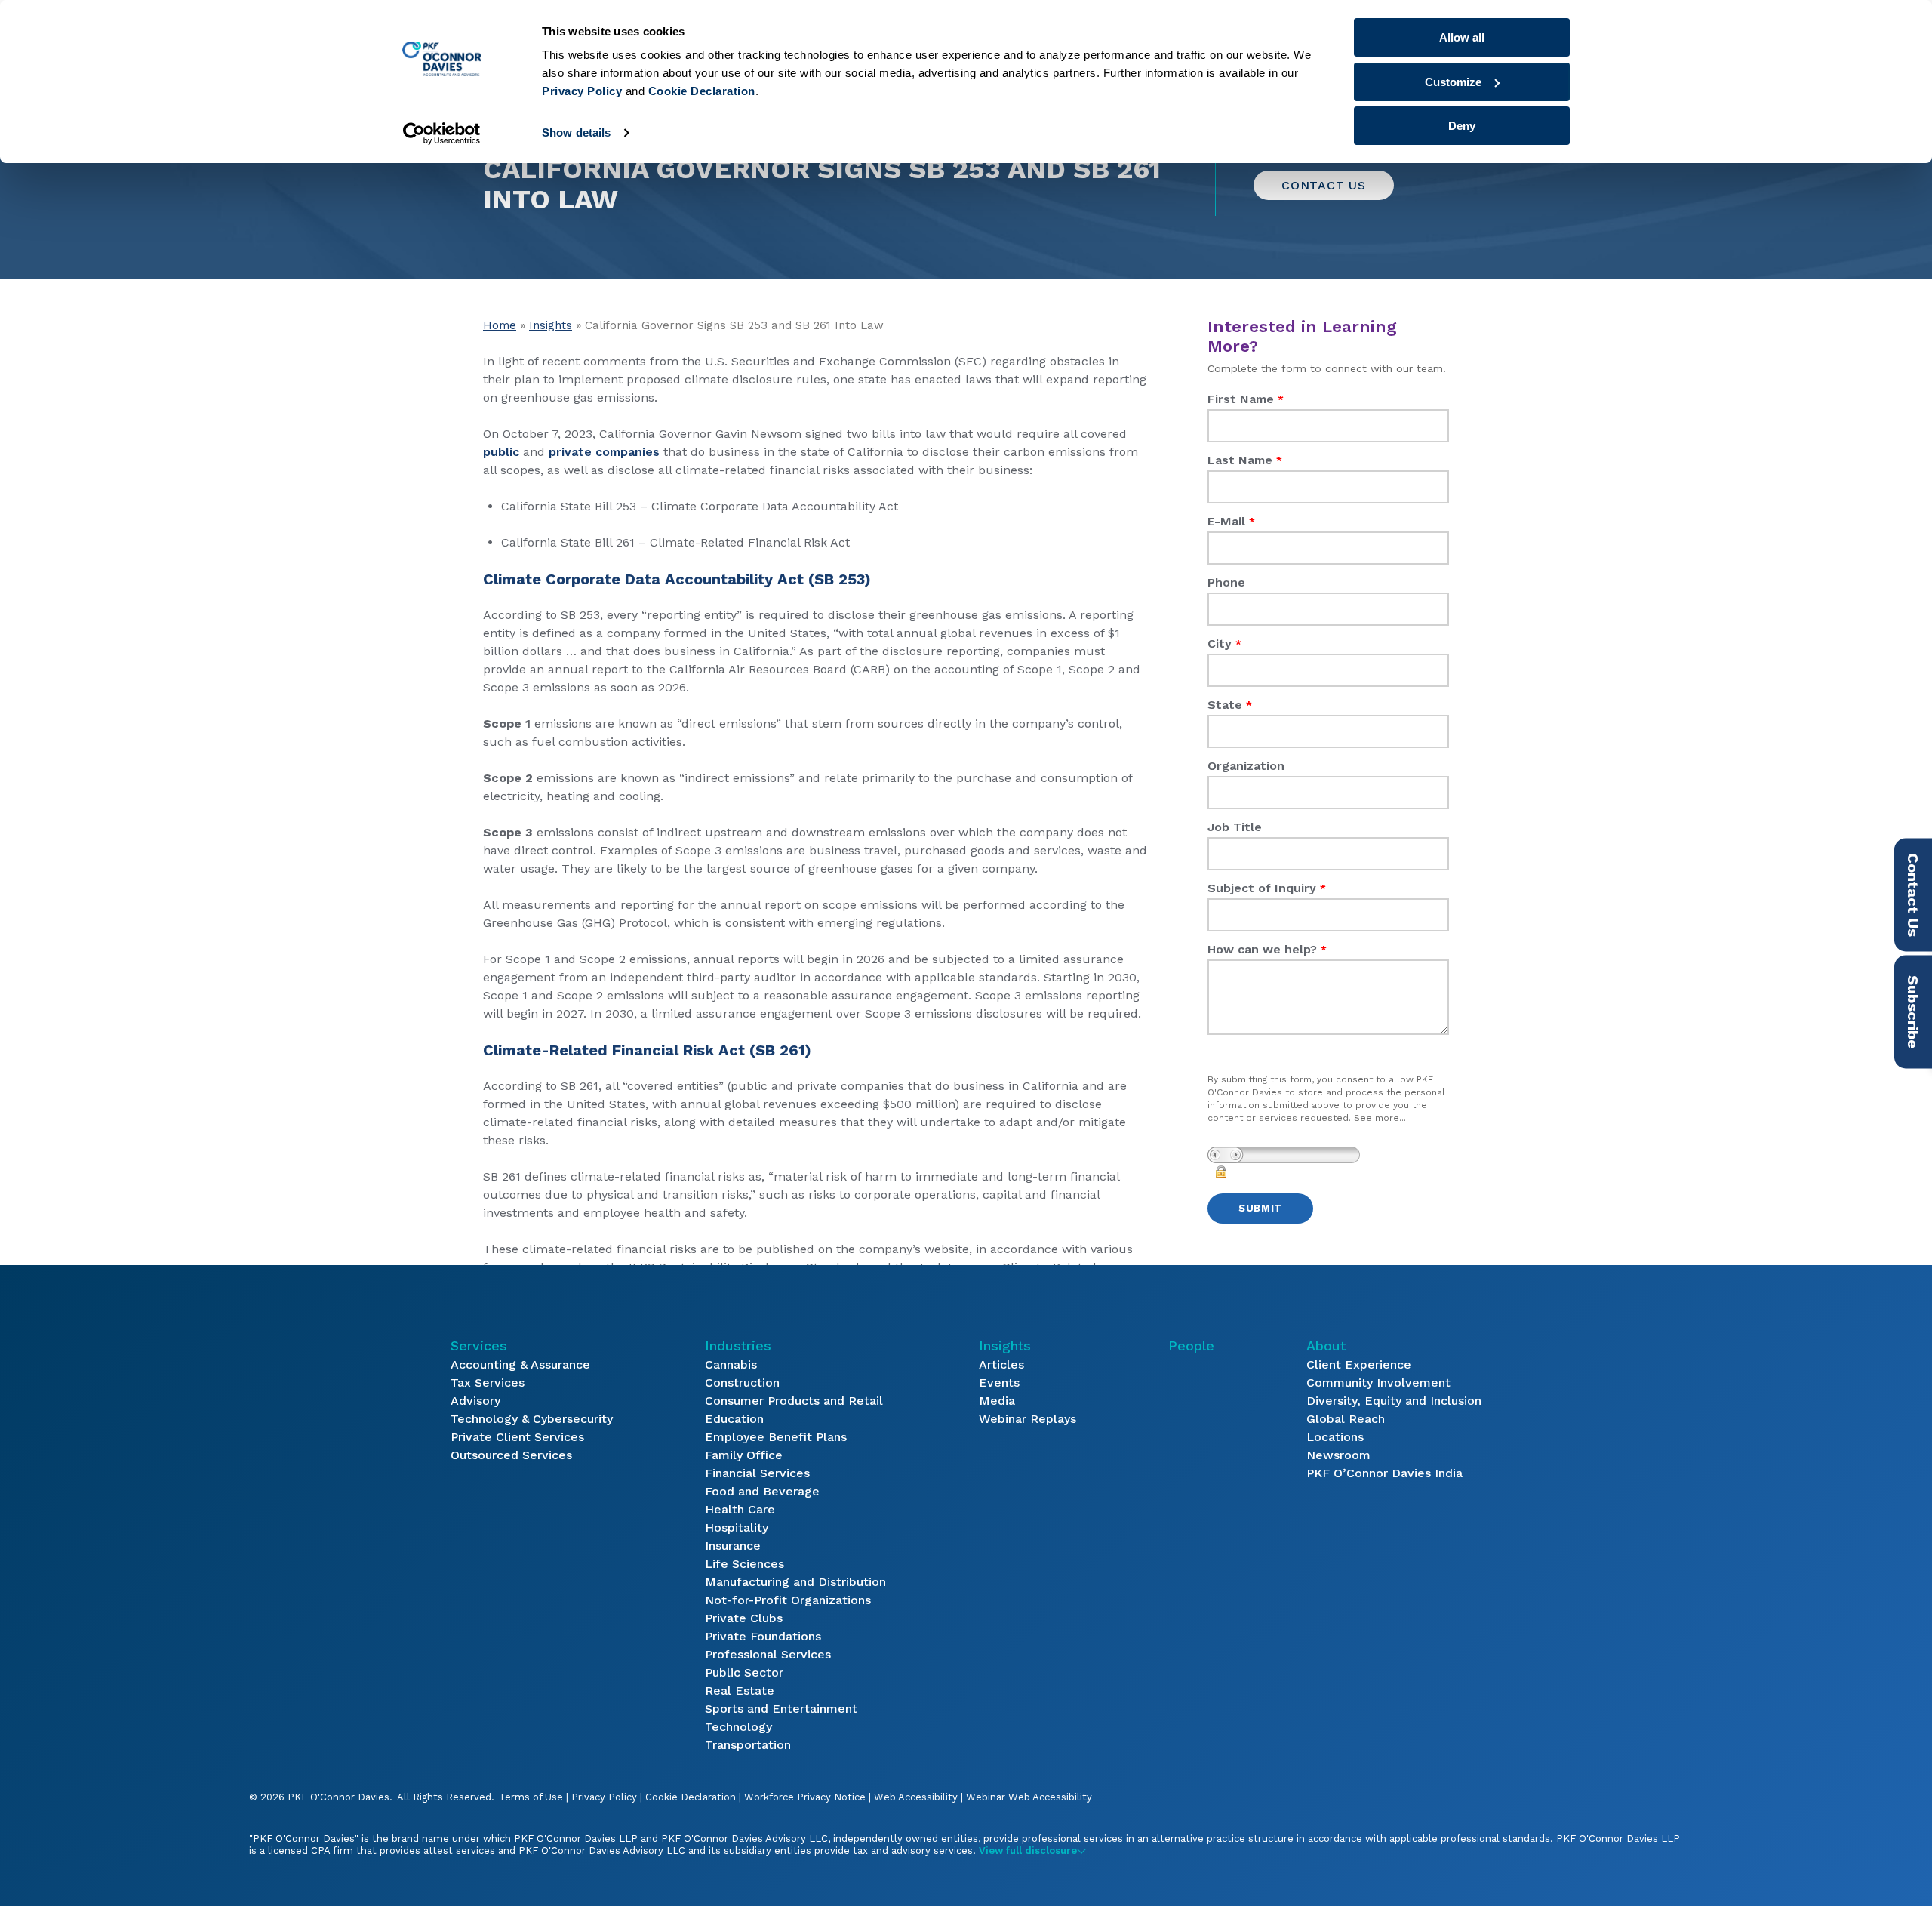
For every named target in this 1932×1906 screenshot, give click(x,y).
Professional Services (768, 1654)
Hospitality (737, 1527)
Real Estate (740, 1690)
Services (479, 1346)
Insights (551, 325)
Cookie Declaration (691, 1797)
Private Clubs (744, 1618)
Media (997, 1401)
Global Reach (1346, 1419)
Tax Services (488, 1383)
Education (734, 1419)
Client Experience (1359, 1364)
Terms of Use (531, 1797)
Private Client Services (517, 1437)
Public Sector (744, 1672)
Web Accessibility (916, 1797)
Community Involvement (1378, 1383)
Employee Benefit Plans (776, 1437)
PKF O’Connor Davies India (1384, 1473)
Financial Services (757, 1473)
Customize (1453, 82)
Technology (738, 1727)
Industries (738, 1346)
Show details (576, 132)
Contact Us (1324, 185)
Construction (742, 1383)
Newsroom (1338, 1455)
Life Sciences (744, 1564)
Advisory (475, 1401)
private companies (604, 452)
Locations (1335, 1437)
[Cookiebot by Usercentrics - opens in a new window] (442, 134)
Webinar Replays (1028, 1419)
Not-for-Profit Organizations (788, 1600)
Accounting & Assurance (520, 1364)
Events (999, 1383)
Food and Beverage (762, 1491)
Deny (1462, 126)
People (1191, 1346)
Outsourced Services (511, 1455)
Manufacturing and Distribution (795, 1582)
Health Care (740, 1509)
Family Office (744, 1455)
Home (500, 325)
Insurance (733, 1546)
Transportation (748, 1745)
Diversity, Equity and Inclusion (1394, 1401)
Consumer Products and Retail (794, 1401)
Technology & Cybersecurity (532, 1419)
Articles (1001, 1364)
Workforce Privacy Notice (805, 1797)
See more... (1380, 1118)
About (1326, 1346)
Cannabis (731, 1364)
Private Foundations (763, 1636)
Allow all (1462, 37)
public (501, 452)
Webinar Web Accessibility (1029, 1797)
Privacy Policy (604, 1797)
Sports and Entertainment (781, 1709)
